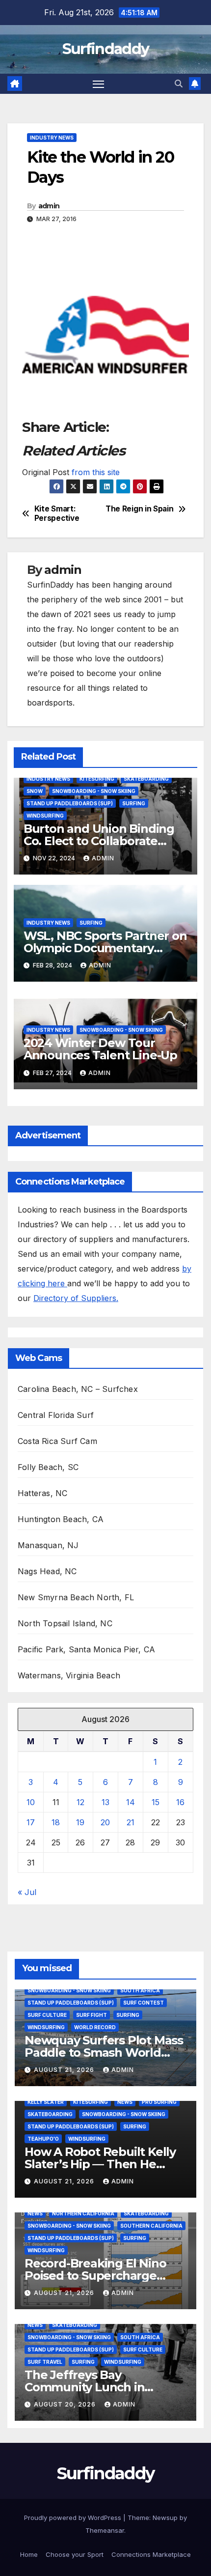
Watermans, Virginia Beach (69, 1675)
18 (56, 1822)
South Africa (140, 1990)
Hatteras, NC (42, 1493)
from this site (96, 472)
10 (31, 1802)
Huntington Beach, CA (61, 1519)
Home (29, 2554)
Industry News (52, 138)
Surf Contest (144, 2003)
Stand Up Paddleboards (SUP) (70, 803)
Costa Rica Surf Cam (57, 1441)
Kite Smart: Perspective (57, 513)
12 (80, 1802)
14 (131, 1802)
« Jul (27, 1892)
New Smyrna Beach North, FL (76, 1597)
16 (180, 1802)
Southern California (151, 2226)
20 (105, 1822)
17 (31, 1822)
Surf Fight (92, 2015)
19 (80, 1822)
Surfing (134, 803)
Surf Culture (47, 2015)
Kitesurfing (97, 779)
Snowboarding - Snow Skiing (94, 791)
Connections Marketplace (151, 2554)
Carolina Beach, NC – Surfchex (78, 1389)
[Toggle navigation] (99, 84)
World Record (95, 2027)
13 (105, 1802)
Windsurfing (45, 816)
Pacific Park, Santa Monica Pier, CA (86, 1649)
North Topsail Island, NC (65, 1623)
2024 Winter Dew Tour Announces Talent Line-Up (100, 1049)
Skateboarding (146, 779)
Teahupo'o (43, 2139)
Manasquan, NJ (48, 1545)
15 (156, 1802)
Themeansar (105, 2530)
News (125, 2102)
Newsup (165, 2518)
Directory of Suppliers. (76, 1298)
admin (49, 206)
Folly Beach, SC (48, 1467)
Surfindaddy (105, 49)
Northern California (83, 2213)
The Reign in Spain (139, 509)
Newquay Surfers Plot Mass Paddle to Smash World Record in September (104, 2052)
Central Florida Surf (56, 1415)
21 (131, 1822)
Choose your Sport (75, 2554)
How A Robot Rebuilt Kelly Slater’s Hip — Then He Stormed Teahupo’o (100, 2164)
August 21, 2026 (65, 2070)
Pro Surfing (159, 2102)
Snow (35, 791)
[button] (179, 84)
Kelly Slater (46, 2102)
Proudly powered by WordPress (74, 2518)
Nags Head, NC (47, 1571)
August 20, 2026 (66, 2404)
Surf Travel (45, 2362)
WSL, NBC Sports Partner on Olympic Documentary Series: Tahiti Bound (105, 948)
